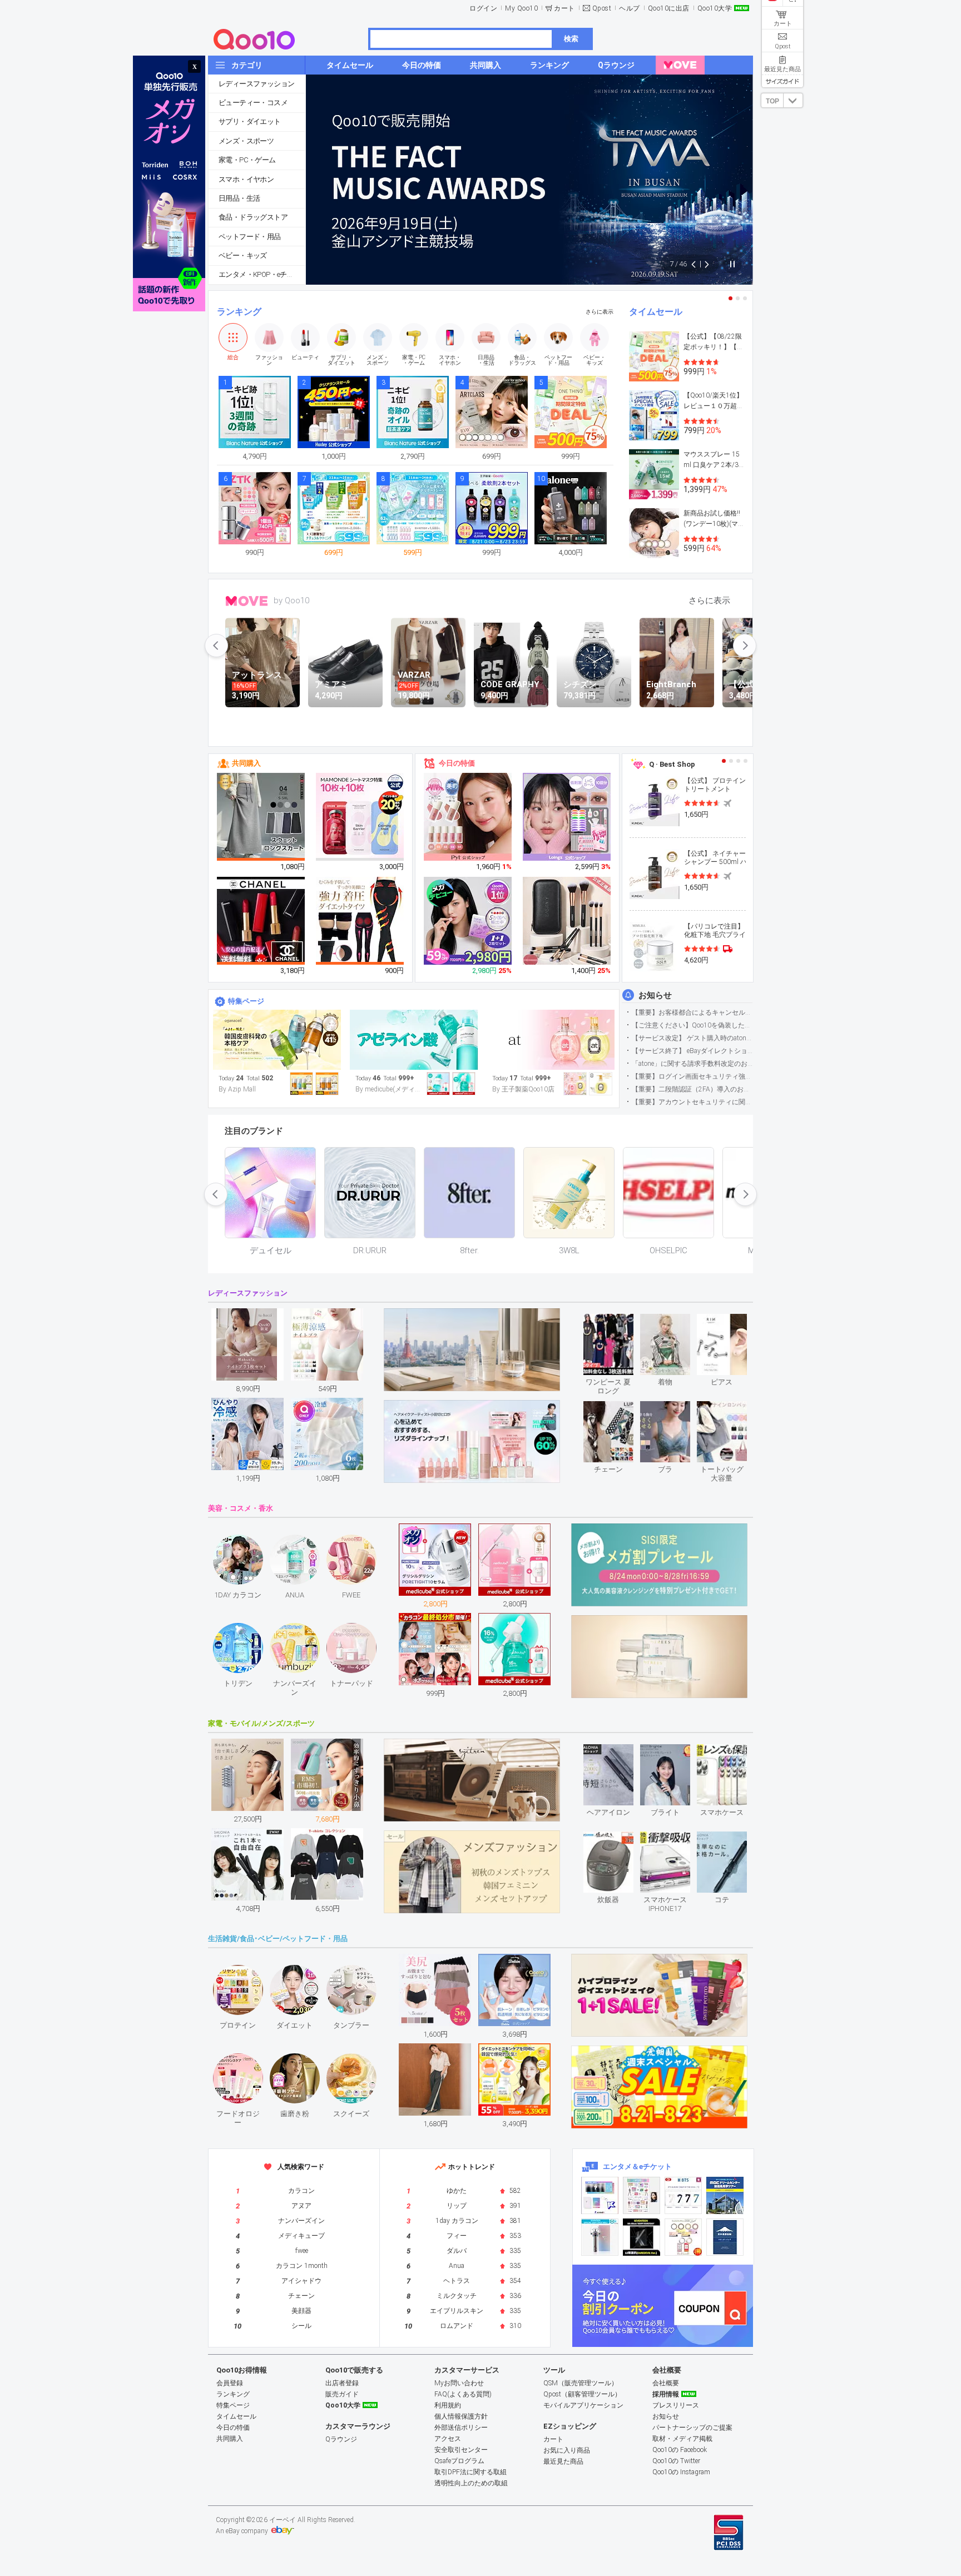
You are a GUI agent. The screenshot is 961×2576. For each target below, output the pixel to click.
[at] (551, 1040)
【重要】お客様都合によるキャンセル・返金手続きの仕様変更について (692, 1012)
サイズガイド (782, 81)
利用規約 (448, 2405)
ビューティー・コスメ (253, 103)
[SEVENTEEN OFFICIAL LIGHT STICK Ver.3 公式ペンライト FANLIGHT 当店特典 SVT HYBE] (600, 2237)
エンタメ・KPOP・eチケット (262, 274)
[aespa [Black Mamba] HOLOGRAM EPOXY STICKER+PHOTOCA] (642, 2195)
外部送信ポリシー (461, 2428)
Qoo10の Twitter (676, 2461)
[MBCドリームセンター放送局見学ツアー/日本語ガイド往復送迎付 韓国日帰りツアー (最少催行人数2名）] (725, 2195)
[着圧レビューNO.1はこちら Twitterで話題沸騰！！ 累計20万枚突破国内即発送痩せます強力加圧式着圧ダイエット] (360, 921)
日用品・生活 (239, 198)
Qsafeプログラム (459, 2461)
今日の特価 (457, 763)
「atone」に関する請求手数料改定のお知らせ (692, 1064)
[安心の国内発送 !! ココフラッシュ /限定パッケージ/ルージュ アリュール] (261, 921)
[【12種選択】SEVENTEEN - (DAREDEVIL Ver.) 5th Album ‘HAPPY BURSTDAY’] (642, 2237)
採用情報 (666, 2394)
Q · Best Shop (672, 764)
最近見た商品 (563, 2461)
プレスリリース (676, 2405)
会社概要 (666, 2383)
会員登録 (230, 2383)
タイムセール (656, 312)
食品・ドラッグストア (253, 217)
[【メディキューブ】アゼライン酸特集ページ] (414, 1040)
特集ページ (246, 1001)
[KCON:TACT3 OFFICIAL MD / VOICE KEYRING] (600, 2195)
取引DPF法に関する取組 (470, 2472)
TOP (772, 101)
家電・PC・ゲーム (247, 160)
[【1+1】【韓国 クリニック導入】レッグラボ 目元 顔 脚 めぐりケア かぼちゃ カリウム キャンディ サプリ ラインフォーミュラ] (468, 921)
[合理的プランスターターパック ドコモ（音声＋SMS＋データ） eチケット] (725, 2237)
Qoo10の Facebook (680, 2450)
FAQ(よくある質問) (463, 2394)
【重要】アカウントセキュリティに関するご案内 (692, 1102)
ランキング (239, 312)
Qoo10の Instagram (681, 2472)
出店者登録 (342, 2383)
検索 (571, 39)
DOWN (793, 100)
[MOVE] (680, 65)
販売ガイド (342, 2394)
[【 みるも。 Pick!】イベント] (277, 1040)
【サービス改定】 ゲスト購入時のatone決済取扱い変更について (692, 1038)
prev (216, 646)
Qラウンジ (341, 2439)
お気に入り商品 (567, 2450)
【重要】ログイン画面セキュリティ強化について (692, 1076)
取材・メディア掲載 (682, 2439)
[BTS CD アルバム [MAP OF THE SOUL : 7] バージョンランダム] (683, 2195)
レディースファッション (256, 84)
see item (618, 1322)
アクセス (448, 2439)
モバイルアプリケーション (583, 2405)
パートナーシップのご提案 (692, 2428)
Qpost (602, 8)
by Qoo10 (291, 600)
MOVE (247, 601)
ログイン (483, 8)
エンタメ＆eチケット (637, 2166)
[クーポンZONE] (663, 2306)
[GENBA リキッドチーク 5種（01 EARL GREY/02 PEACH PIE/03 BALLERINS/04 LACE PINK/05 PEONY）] (468, 817)
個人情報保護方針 (461, 2416)
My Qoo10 (521, 8)
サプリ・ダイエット (250, 121)
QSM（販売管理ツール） (581, 2383)
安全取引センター (461, 2450)
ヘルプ (630, 8)
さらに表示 (600, 312)
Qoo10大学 (715, 8)
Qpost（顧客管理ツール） (582, 2394)
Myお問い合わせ (459, 2383)
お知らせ (655, 995)
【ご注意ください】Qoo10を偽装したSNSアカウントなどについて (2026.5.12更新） (692, 1025)
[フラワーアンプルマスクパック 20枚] (360, 817)
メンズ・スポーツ (246, 141)
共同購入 (246, 763)
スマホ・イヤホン (246, 179)
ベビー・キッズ (243, 255)
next (745, 646)
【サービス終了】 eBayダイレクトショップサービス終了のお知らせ (692, 1051)
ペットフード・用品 (250, 237)
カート (564, 8)
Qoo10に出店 (669, 8)
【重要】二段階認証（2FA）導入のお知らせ (692, 1089)
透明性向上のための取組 (471, 2483)
